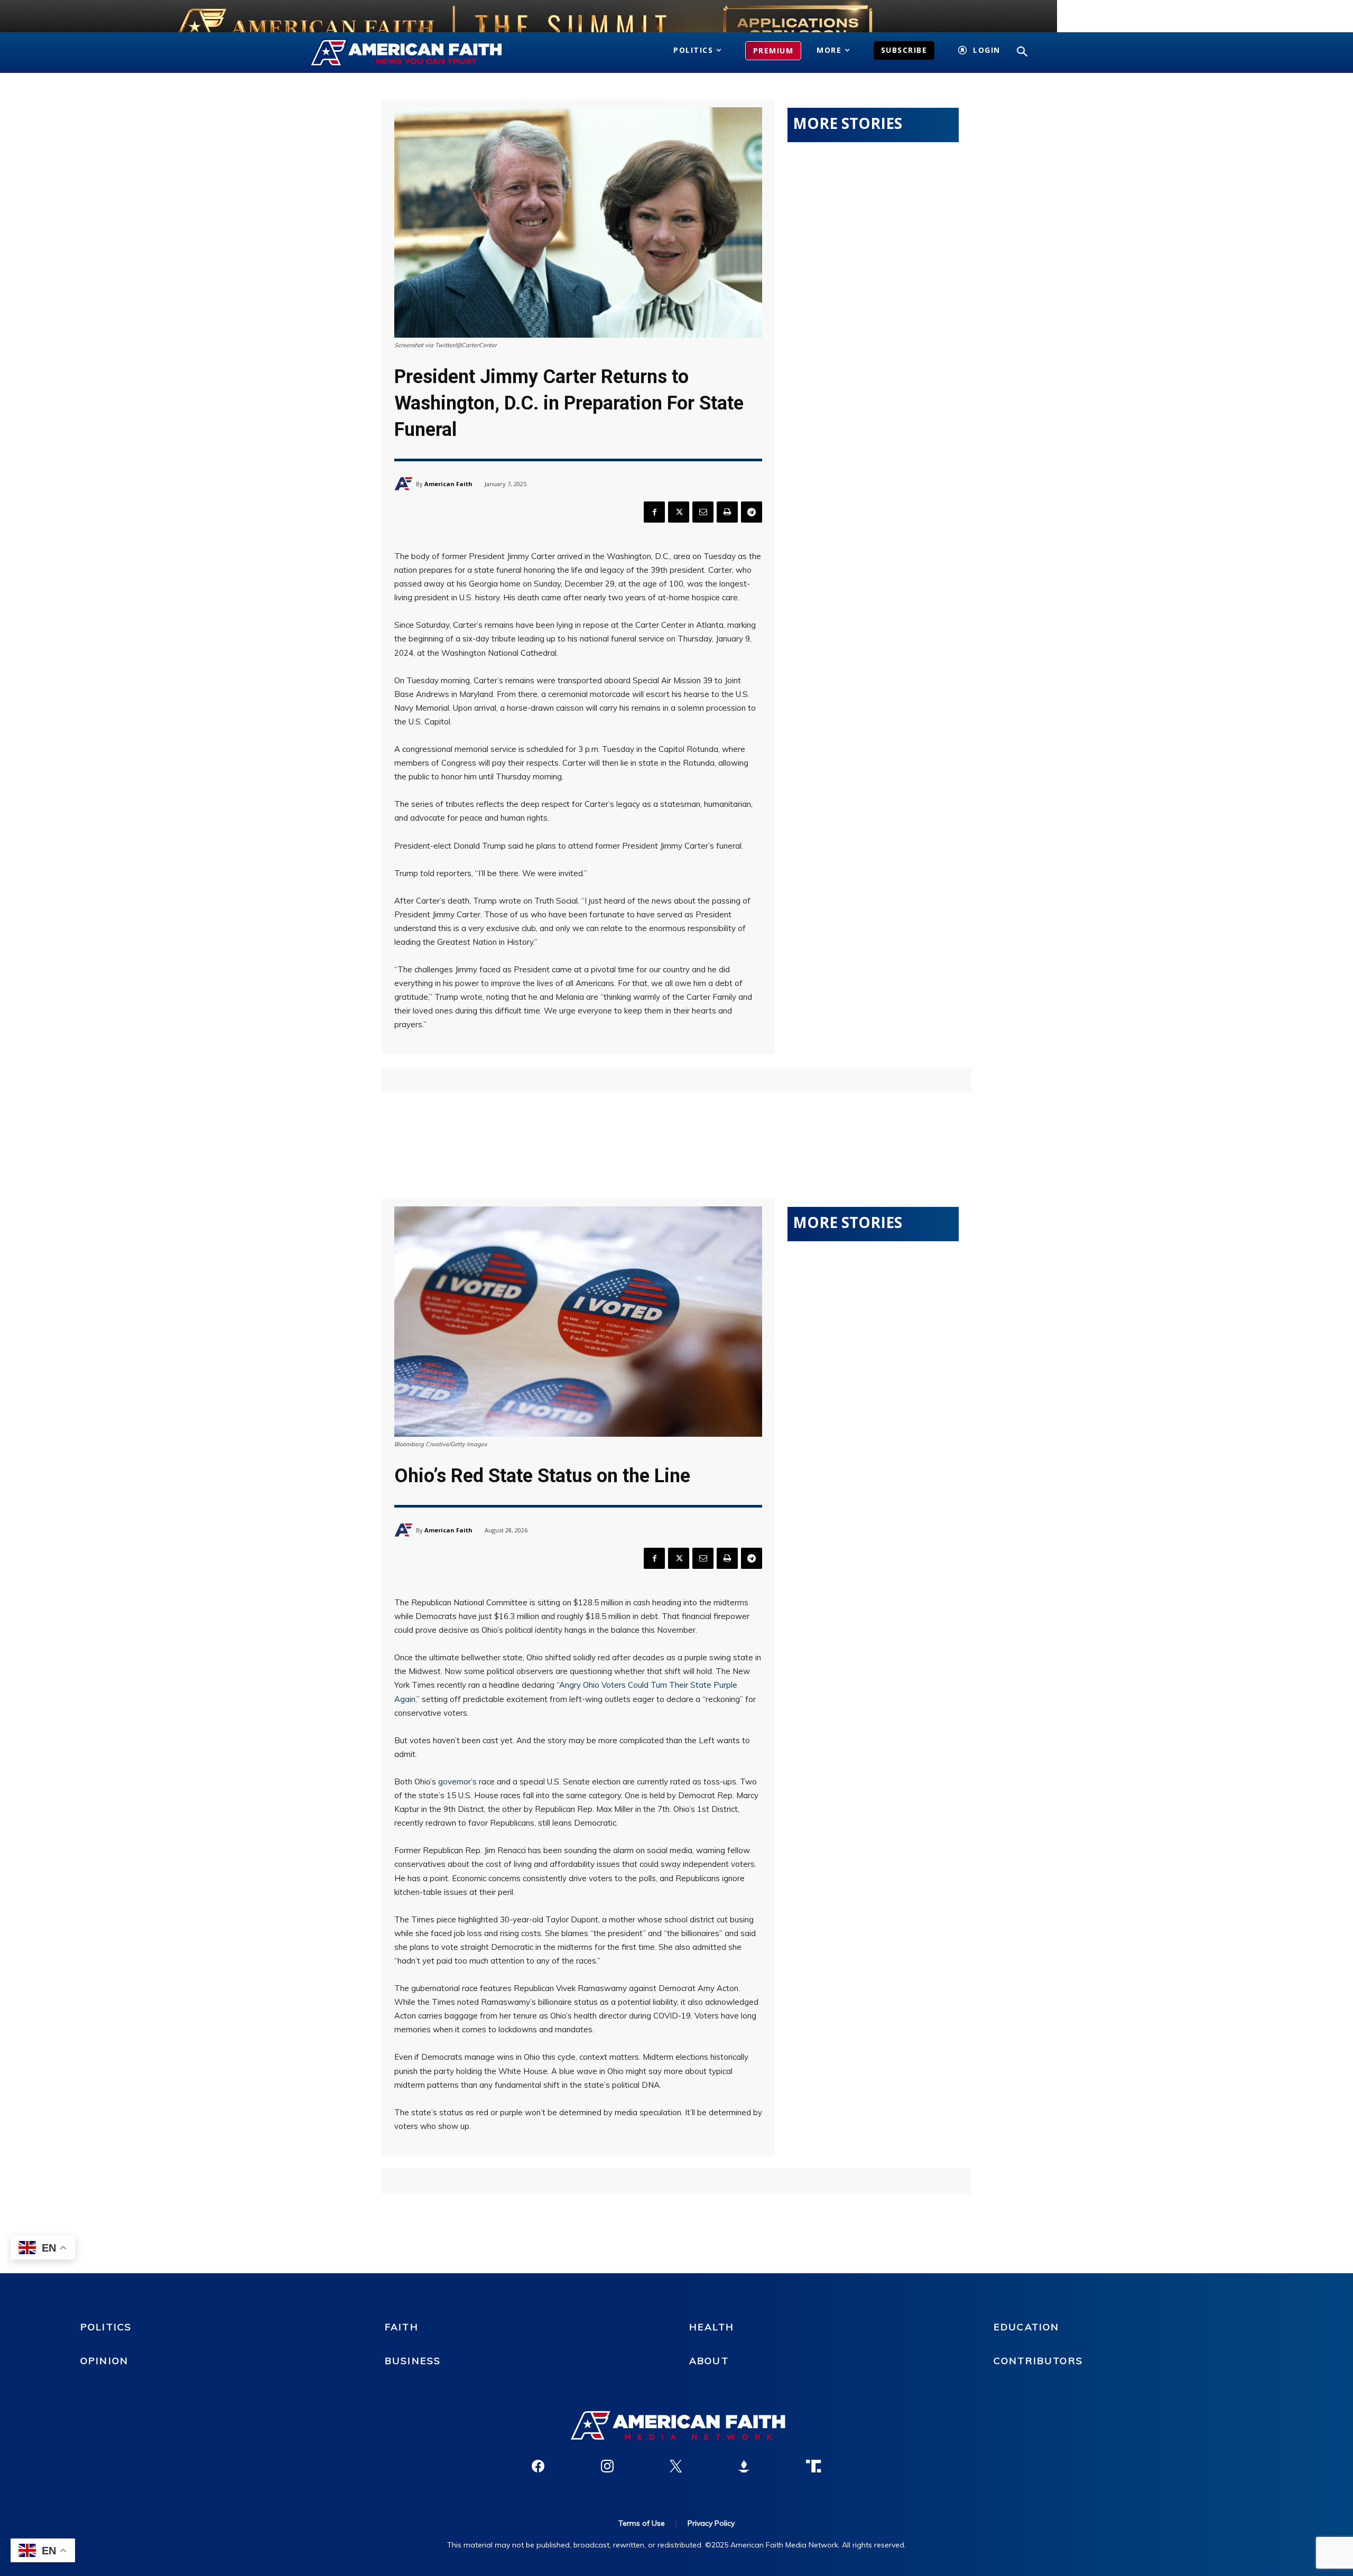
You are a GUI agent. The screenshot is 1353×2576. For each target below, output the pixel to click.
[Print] (727, 512)
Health (712, 2327)
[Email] (703, 512)
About (709, 2361)
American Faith (448, 484)
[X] (679, 512)
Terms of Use (642, 2523)
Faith (402, 2327)
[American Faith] (405, 484)
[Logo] (421, 53)
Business (413, 2361)
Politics (106, 2327)
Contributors (1038, 2361)
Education (1026, 2327)
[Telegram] (752, 512)
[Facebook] (654, 512)
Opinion (104, 2361)
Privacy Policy (711, 2523)
